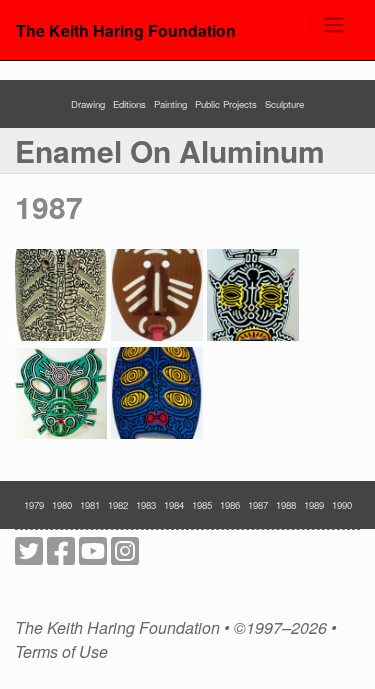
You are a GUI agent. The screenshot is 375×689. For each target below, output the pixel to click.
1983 (146, 505)
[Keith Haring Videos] (93, 556)
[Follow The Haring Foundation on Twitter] (29, 556)
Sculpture (284, 104)
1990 (342, 505)
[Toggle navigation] (334, 26)
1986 (230, 505)
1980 (62, 505)
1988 (286, 505)
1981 (90, 505)
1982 (118, 505)
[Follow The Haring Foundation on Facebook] (61, 556)
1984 (174, 505)
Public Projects (226, 104)
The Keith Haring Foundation (126, 30)
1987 (49, 206)
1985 (202, 505)
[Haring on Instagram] (125, 556)
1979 (34, 505)
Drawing (88, 104)
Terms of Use (61, 652)
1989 (314, 505)
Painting (170, 104)
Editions (129, 104)
